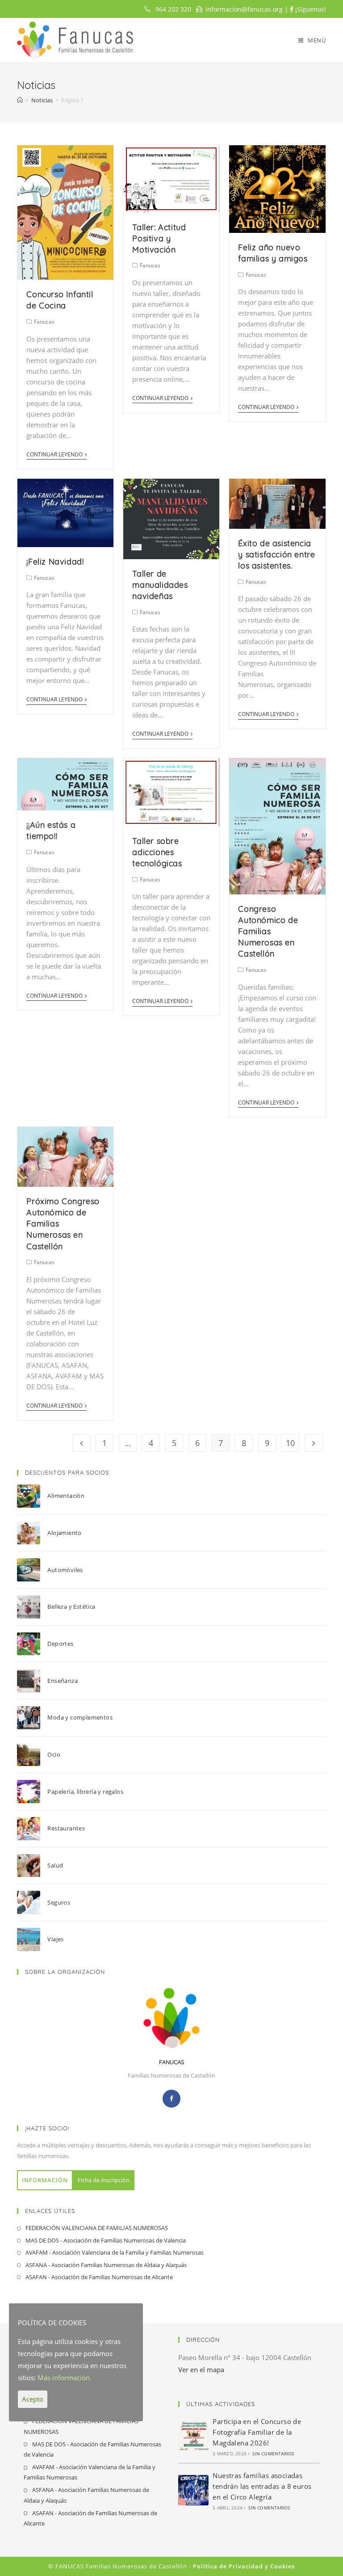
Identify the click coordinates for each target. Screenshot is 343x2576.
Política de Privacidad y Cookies (244, 2566)
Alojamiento (64, 1533)
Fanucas (44, 322)
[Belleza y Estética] (32, 1607)
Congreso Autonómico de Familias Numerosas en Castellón (268, 932)
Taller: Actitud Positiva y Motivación (159, 238)
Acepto (33, 2399)
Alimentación (66, 1496)
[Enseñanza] (32, 1681)
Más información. (65, 2378)
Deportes (60, 1644)
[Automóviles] (32, 1570)
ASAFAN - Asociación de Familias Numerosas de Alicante (99, 2277)
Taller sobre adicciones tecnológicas (157, 852)
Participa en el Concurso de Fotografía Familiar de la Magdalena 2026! (257, 2432)
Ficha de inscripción (104, 2180)
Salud (55, 1865)
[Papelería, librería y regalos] (32, 1792)
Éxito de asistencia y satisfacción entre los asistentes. (276, 554)
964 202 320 (173, 9)
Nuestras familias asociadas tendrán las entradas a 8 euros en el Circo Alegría (262, 2486)
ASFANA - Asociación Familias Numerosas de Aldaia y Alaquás (106, 2265)
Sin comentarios (273, 2454)
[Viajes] (32, 1939)
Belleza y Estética (71, 1606)
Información (45, 2180)
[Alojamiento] (32, 1533)
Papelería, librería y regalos (85, 1792)
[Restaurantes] (32, 1829)
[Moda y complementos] (32, 1718)
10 (290, 1443)
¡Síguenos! (310, 9)
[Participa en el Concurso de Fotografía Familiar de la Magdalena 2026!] (193, 2436)
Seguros (59, 1902)
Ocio (54, 1754)
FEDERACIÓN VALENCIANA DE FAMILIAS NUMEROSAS (97, 2228)
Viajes (55, 1939)
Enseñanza (63, 1681)
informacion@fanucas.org (244, 9)
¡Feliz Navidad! (55, 562)
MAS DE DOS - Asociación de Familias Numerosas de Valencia (106, 2240)
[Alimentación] (32, 1496)
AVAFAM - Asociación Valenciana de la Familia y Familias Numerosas (115, 2252)
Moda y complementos (80, 1717)
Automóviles (65, 1570)
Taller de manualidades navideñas (160, 585)
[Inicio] (20, 100)
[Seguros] (32, 1902)
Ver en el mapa (201, 2369)
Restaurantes (66, 1828)
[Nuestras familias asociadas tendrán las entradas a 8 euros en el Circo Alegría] (193, 2490)
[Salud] (32, 1866)
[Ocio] (32, 1755)
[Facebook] (171, 2099)
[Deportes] (32, 1644)
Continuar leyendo (54, 455)
